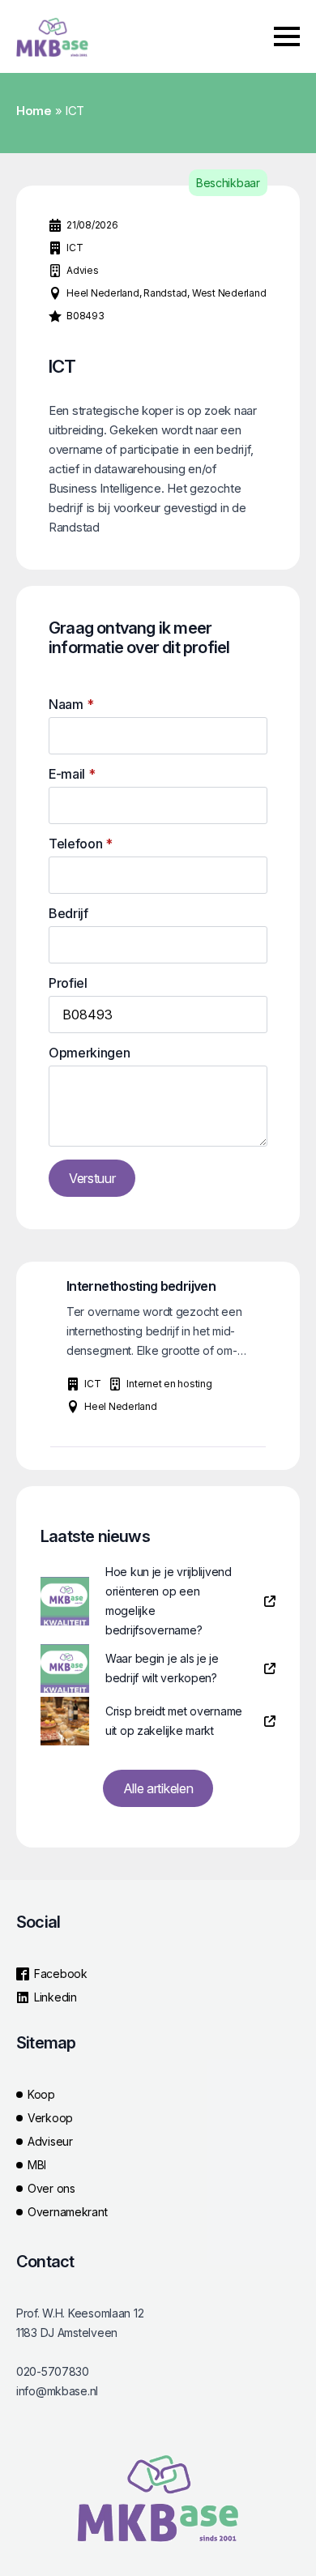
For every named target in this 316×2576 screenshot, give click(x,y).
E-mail (72, 774)
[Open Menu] (287, 36)
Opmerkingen (89, 1053)
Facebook (61, 1974)
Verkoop (50, 2118)
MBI (37, 2165)
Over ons (51, 2188)
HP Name (34, 599)
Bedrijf (68, 913)
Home (34, 111)
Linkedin (56, 1997)
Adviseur (50, 2141)
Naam (71, 704)
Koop (41, 2094)
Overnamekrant (67, 2212)
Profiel (68, 983)
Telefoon (81, 844)
